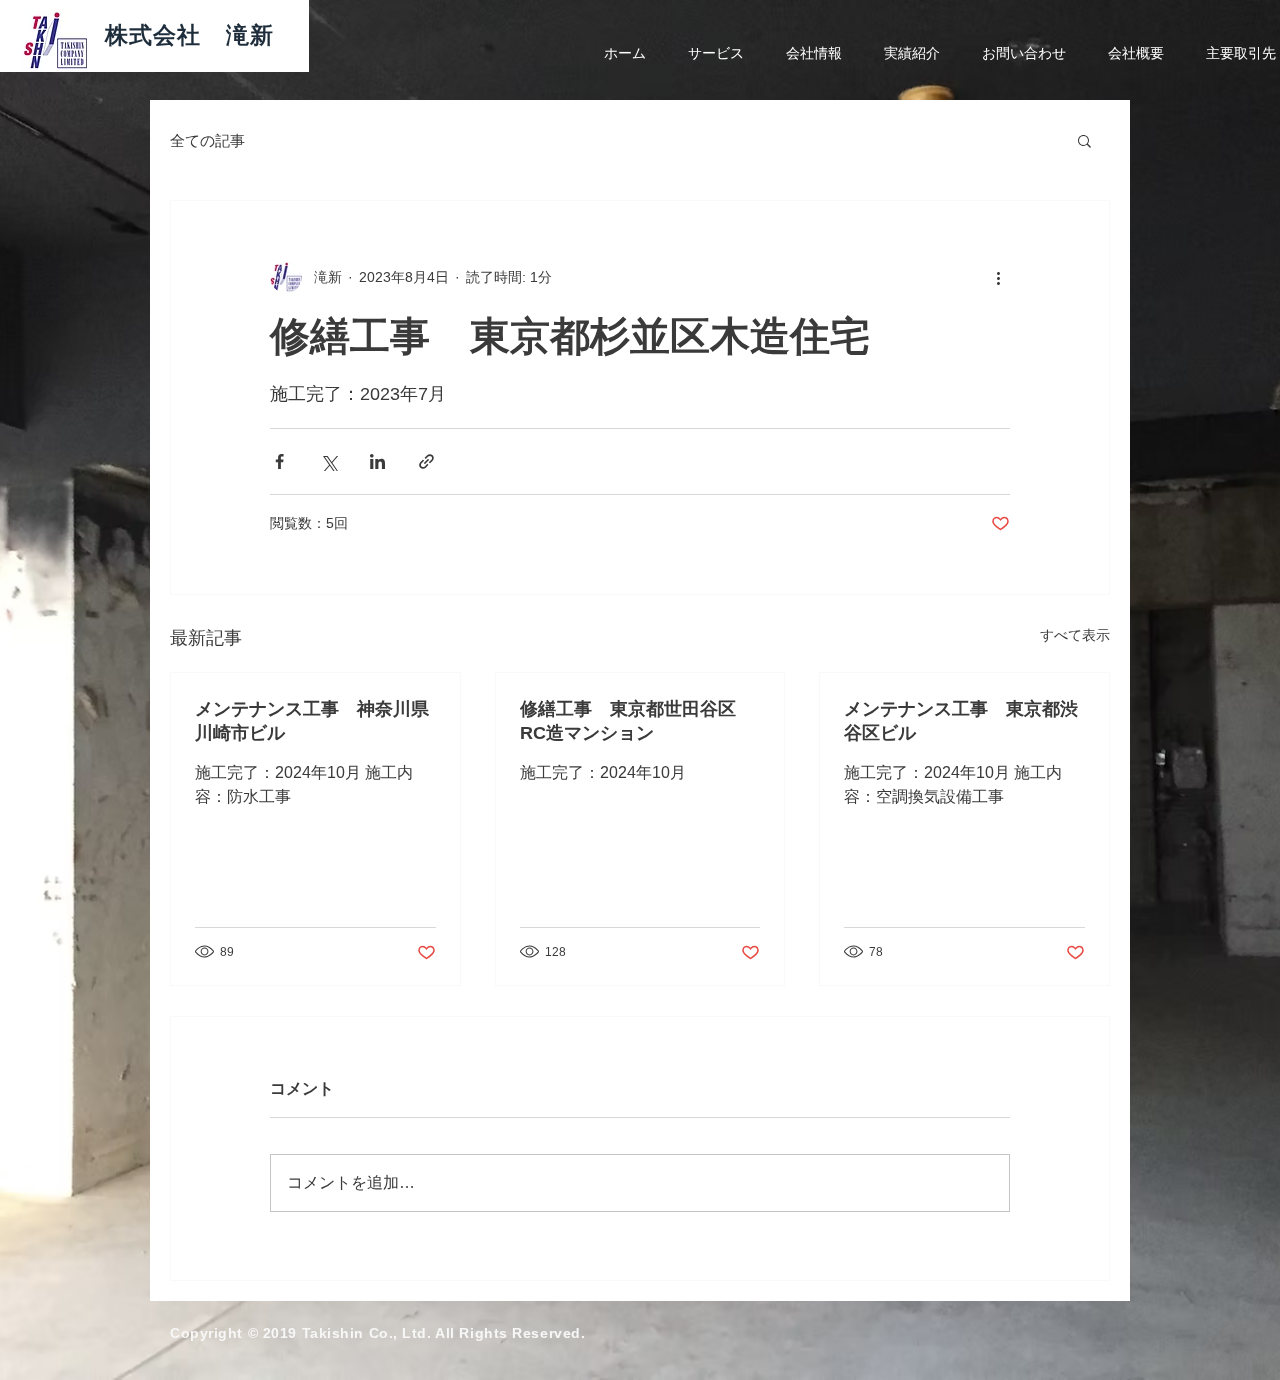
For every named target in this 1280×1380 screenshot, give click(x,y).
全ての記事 (207, 140)
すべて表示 (1075, 635)
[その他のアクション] (998, 277)
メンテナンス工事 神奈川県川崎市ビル (312, 721)
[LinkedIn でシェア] (377, 461)
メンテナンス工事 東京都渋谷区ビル (961, 721)
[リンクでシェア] (426, 461)
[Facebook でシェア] (279, 461)
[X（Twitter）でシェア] (328, 461)
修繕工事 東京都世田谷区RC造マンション (628, 721)
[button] (1084, 140)
